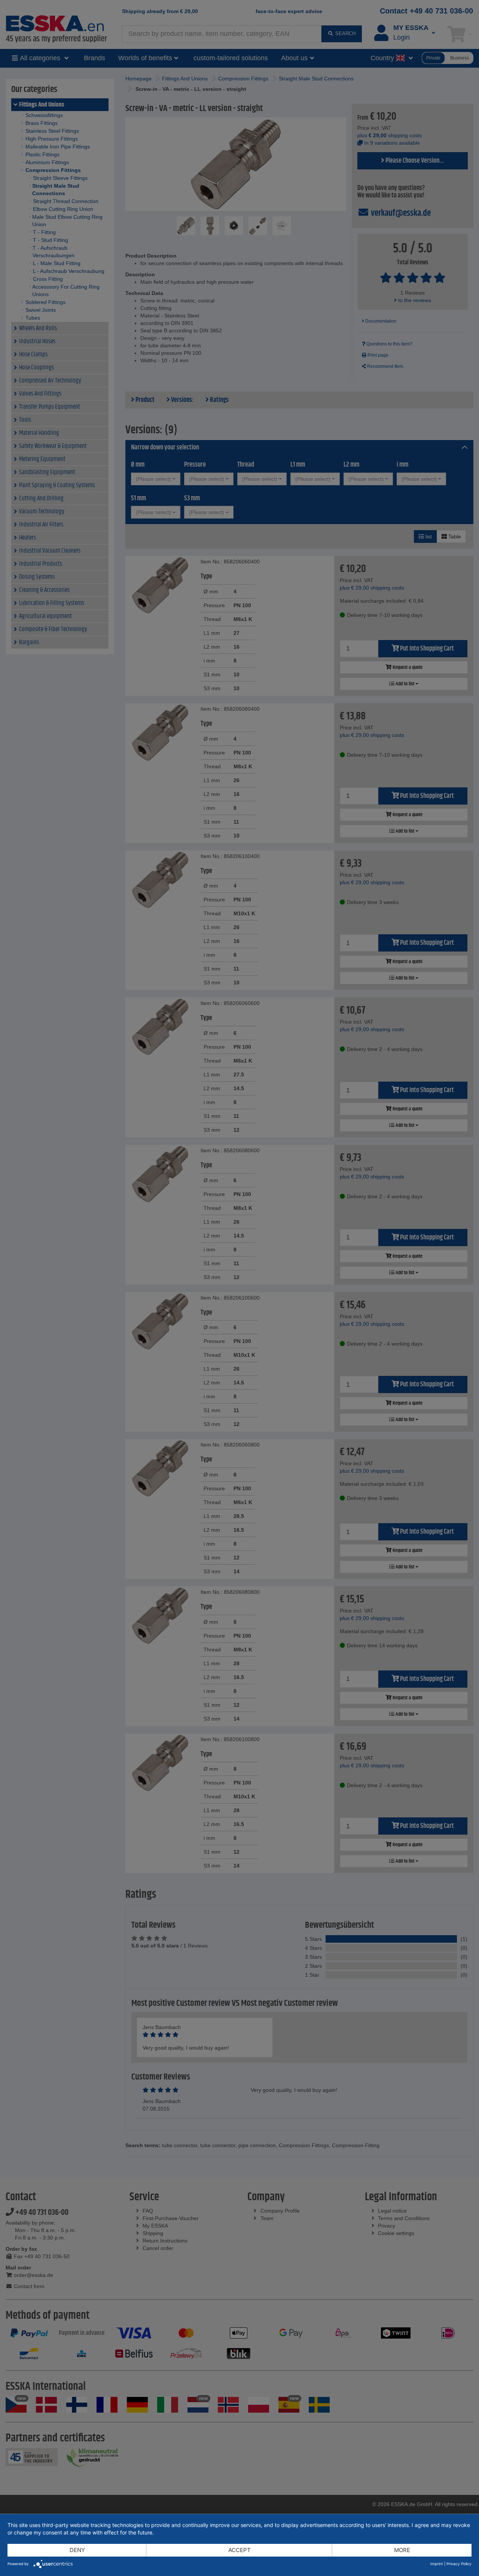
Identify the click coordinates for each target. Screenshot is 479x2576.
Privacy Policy (459, 2564)
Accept (239, 2550)
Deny (77, 2550)
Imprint (437, 2564)
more (402, 2550)
